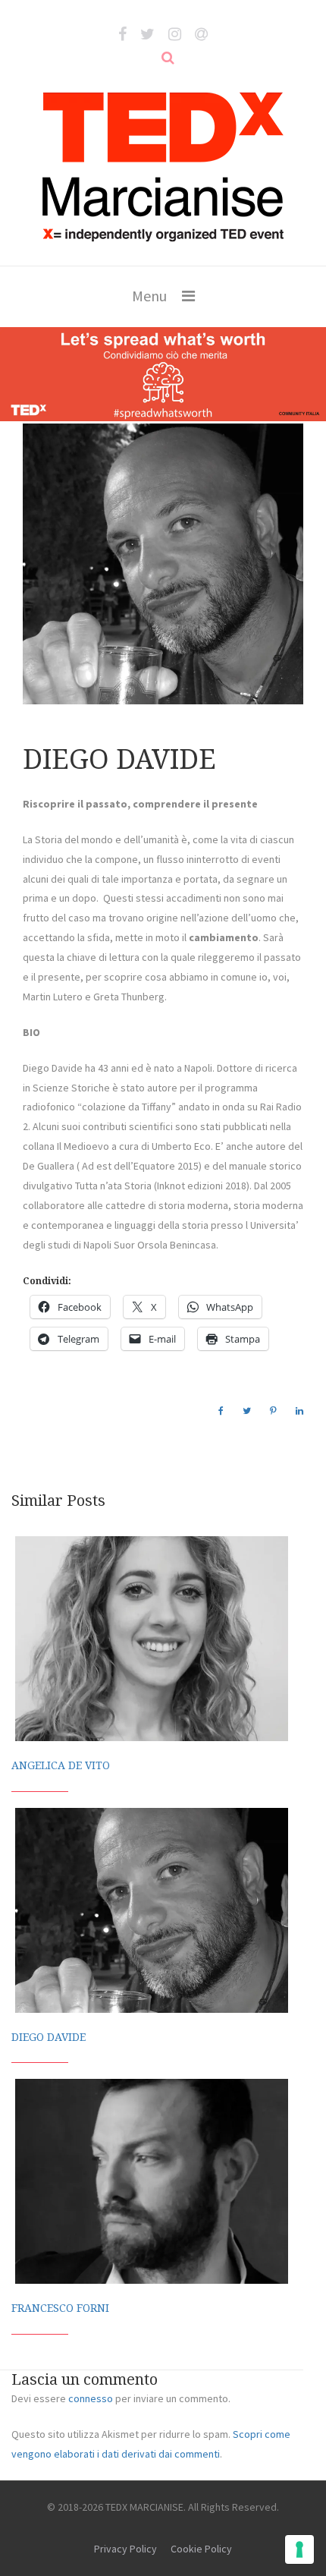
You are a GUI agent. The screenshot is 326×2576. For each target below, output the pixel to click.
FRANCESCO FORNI (60, 2308)
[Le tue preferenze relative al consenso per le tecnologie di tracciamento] (299, 2549)
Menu (149, 296)
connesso (91, 2398)
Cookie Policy (201, 2549)
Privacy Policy (125, 2549)
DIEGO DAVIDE (49, 2037)
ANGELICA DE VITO (61, 1765)
